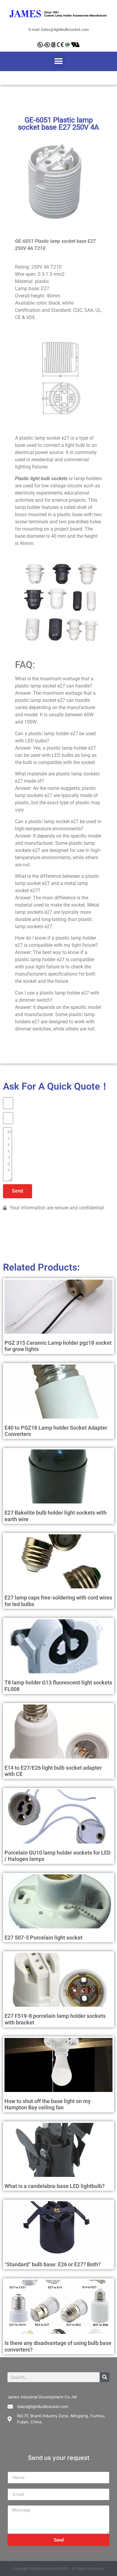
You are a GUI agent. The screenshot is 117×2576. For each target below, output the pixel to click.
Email (13, 2486)
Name (14, 2469)
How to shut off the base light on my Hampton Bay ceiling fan (48, 2104)
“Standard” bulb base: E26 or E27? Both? (53, 2264)
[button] (59, 61)
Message (17, 2503)
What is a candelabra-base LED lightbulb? (55, 2186)
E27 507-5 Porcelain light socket (43, 1938)
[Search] (105, 2377)
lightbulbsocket (43, 2569)
